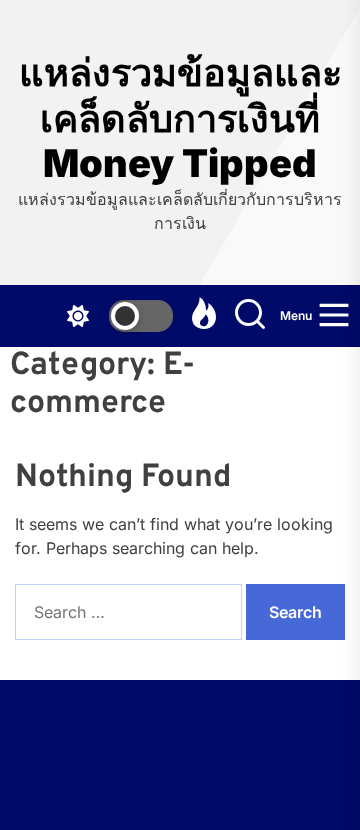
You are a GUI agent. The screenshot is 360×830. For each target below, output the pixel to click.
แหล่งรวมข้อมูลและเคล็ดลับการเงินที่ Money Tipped (180, 118)
